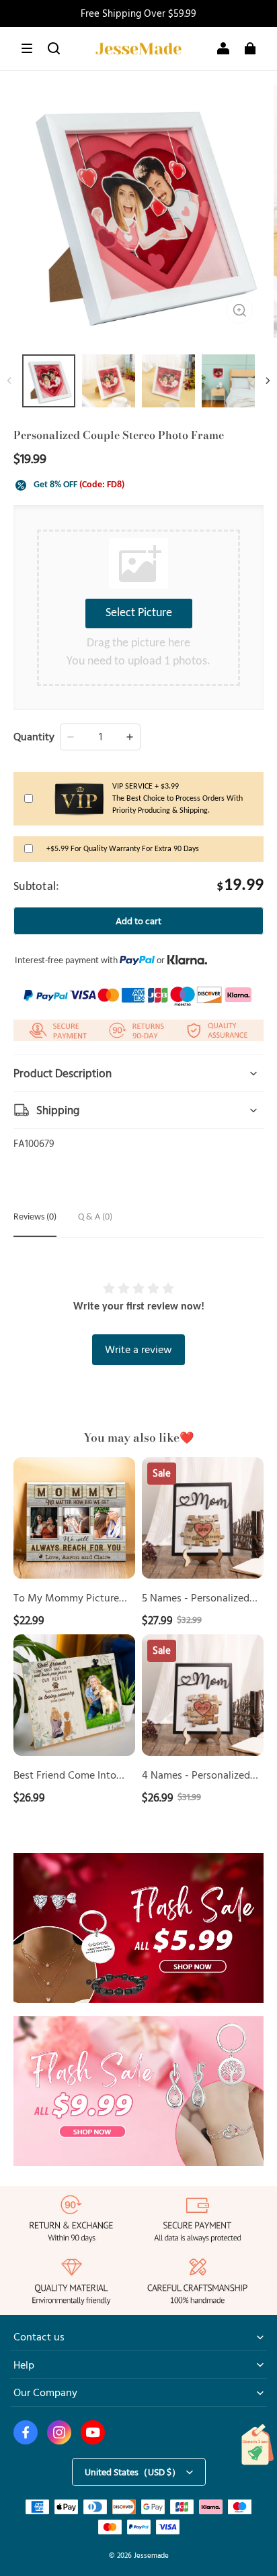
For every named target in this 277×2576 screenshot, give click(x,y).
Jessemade (151, 2555)
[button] (27, 48)
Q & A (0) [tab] (95, 1217)
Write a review (138, 1349)
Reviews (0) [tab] (35, 1217)
